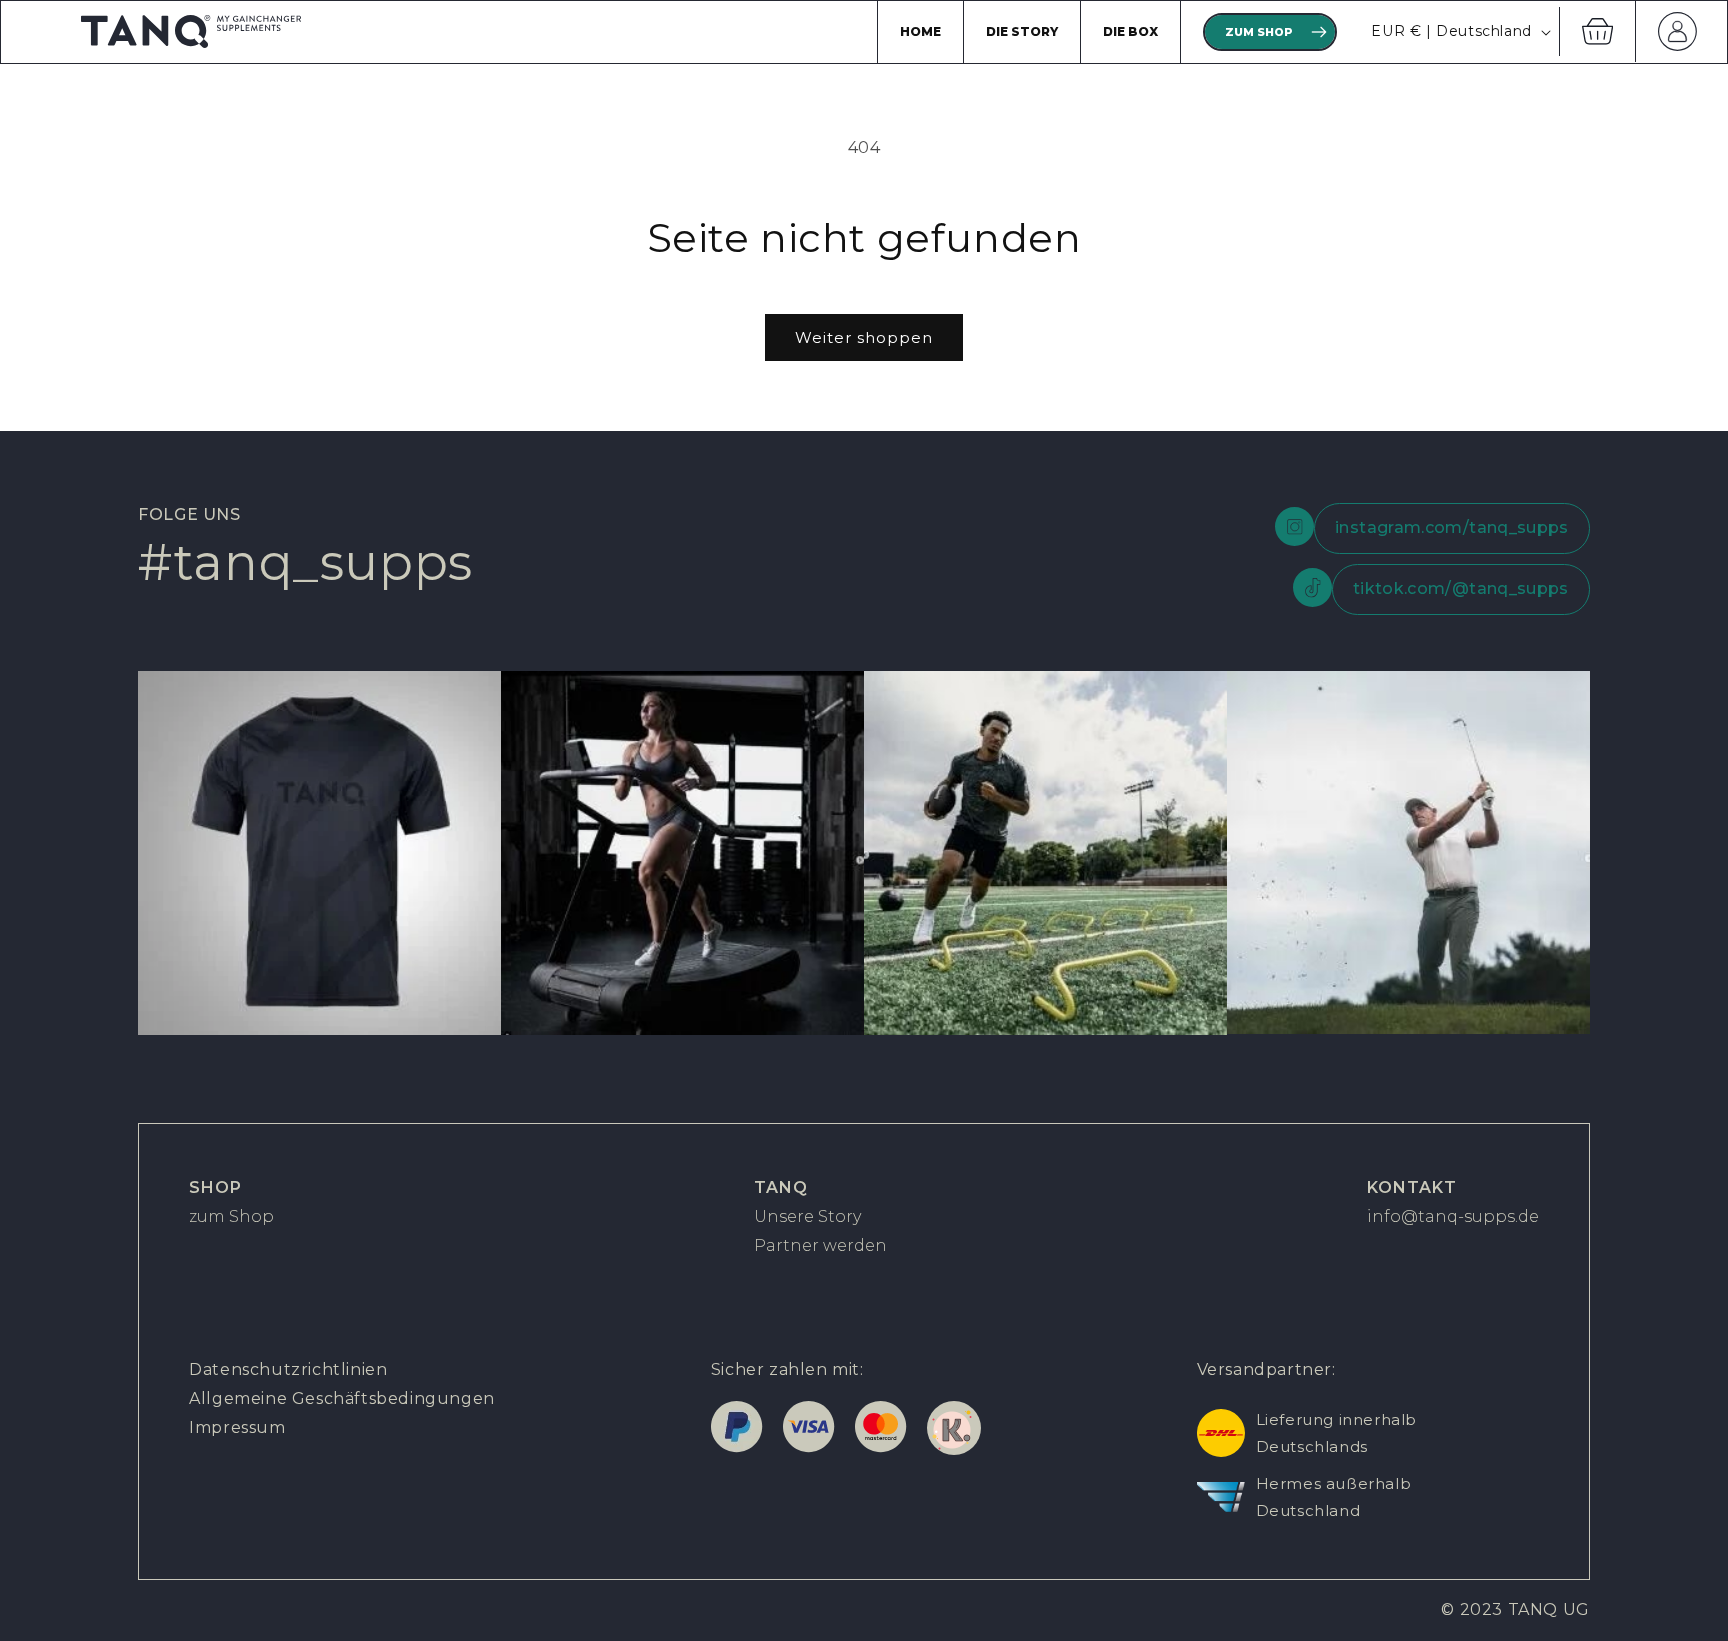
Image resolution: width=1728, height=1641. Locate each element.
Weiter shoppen (864, 337)
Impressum (237, 1427)
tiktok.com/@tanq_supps (1461, 588)
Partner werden (820, 1245)
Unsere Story (807, 1216)
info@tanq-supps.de (1453, 1216)
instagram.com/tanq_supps (1452, 527)
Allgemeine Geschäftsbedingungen (342, 1398)
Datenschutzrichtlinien (288, 1369)
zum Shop (231, 1216)
